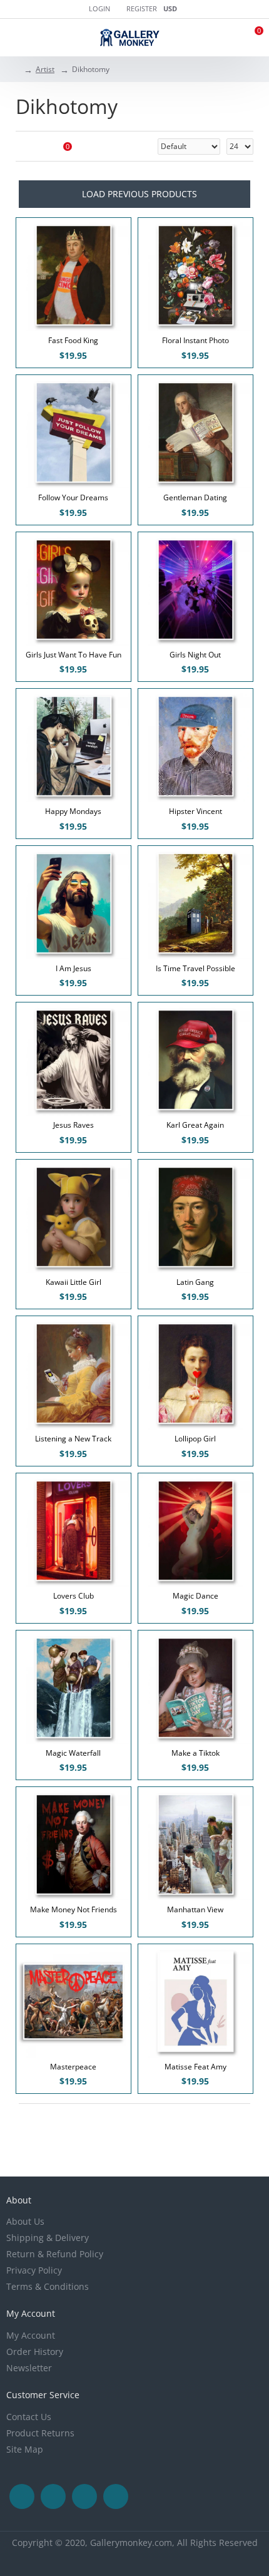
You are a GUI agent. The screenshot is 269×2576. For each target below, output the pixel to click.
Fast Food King (73, 341)
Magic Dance (195, 1596)
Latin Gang (195, 1282)
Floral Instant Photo (195, 341)
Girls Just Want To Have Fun (74, 655)
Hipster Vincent (195, 811)
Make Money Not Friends (74, 1910)
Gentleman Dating (195, 498)
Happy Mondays (73, 811)
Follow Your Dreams (73, 498)
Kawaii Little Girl (74, 1282)
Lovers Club (74, 1596)
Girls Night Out (195, 655)
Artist (45, 69)
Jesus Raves (74, 1125)
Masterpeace (73, 2067)
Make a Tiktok (195, 1753)
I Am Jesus (74, 969)
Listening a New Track (73, 1439)
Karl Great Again (195, 1125)
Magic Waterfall (73, 1753)
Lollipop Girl (195, 1439)
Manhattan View (195, 1910)
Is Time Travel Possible (195, 969)
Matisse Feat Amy (195, 2067)
